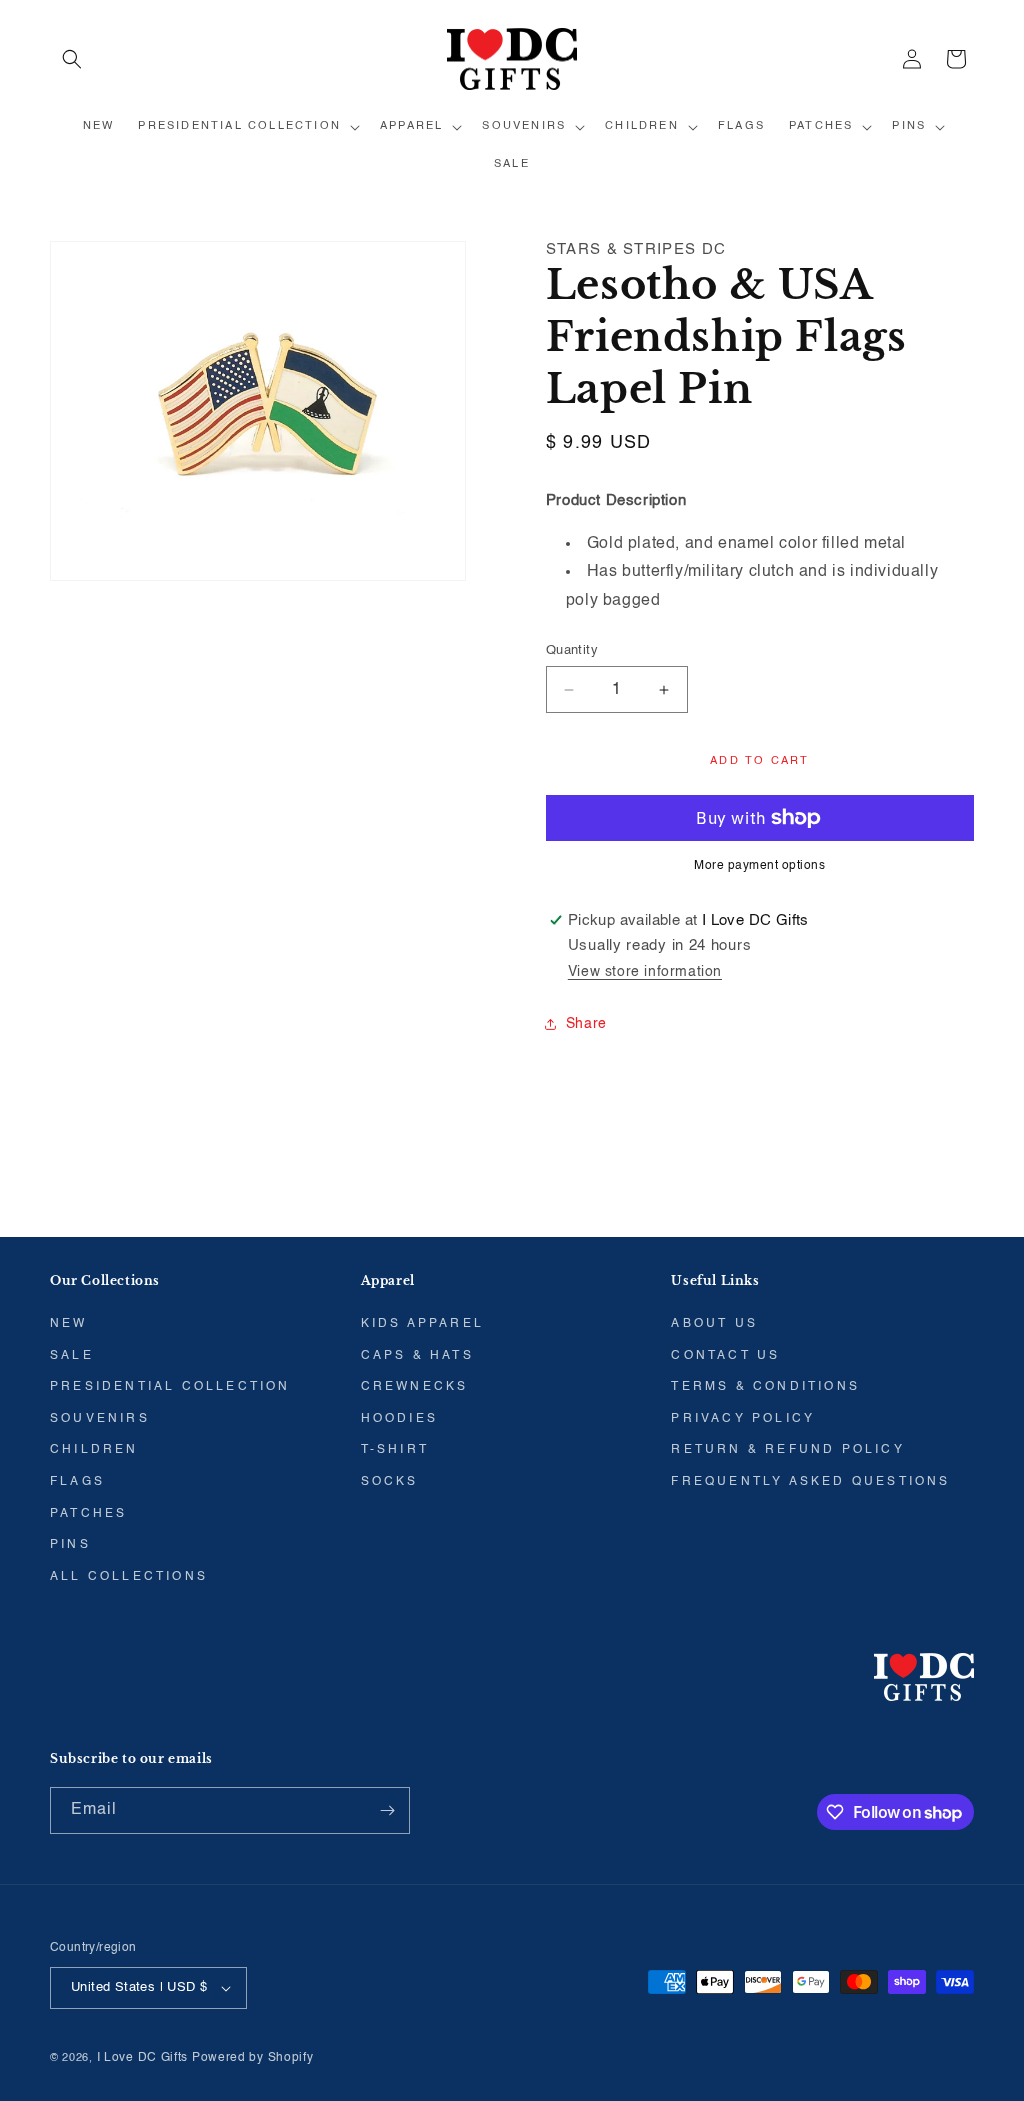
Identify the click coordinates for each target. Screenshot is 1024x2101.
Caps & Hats (417, 1356)
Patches (88, 1514)
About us (714, 1324)
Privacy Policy (743, 1419)
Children (94, 1450)
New (69, 1324)
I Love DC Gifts (143, 2058)
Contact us (725, 1356)
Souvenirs (100, 1419)
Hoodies (399, 1419)
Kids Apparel (422, 1324)
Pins (70, 1545)
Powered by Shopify (253, 2058)
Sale (72, 1356)
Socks (390, 1482)
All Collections (129, 1577)
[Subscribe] (387, 1810)
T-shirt (395, 1450)
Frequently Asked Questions (810, 1482)
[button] (72, 59)
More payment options (759, 866)
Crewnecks (415, 1387)
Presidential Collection (170, 1387)
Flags (77, 1482)
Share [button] (586, 1024)
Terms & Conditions (765, 1387)
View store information (645, 972)
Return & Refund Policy (787, 1450)
